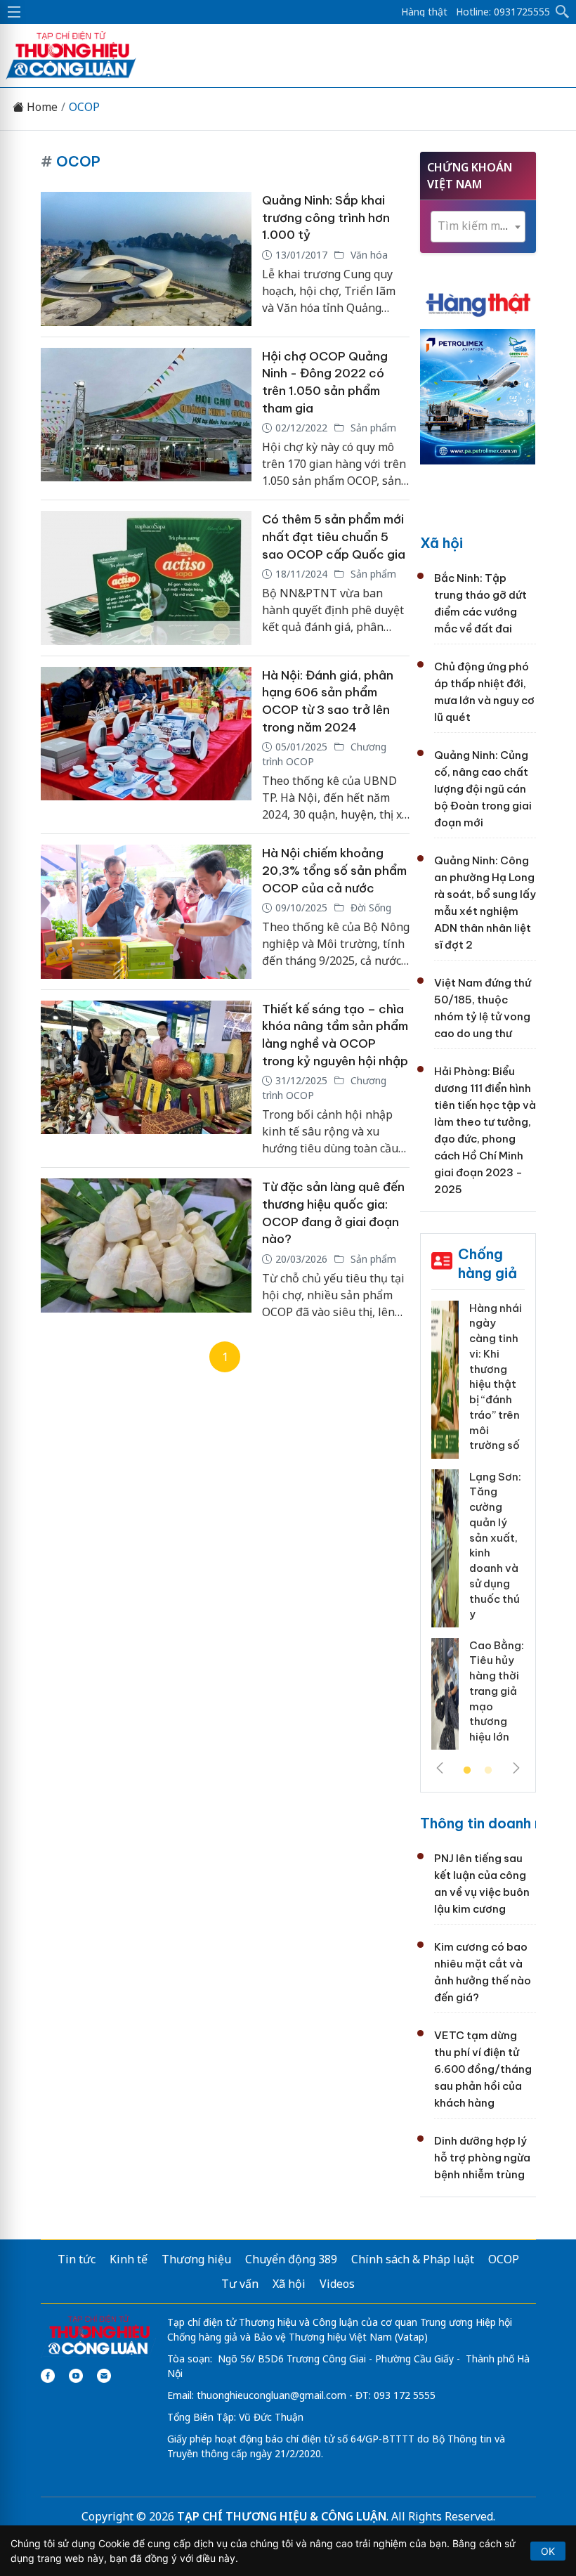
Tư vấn (240, 2284)
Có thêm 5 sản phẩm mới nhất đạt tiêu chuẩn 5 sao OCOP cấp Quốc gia (334, 536)
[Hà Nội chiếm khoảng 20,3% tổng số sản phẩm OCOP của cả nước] (146, 912)
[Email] (104, 2376)
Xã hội (441, 543)
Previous (440, 1768)
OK (548, 2551)
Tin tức (77, 2259)
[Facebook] (48, 2376)
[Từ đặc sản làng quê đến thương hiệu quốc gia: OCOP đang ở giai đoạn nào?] (146, 1249)
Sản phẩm (372, 428)
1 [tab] (467, 1771)
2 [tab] (488, 1771)
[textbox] (478, 226)
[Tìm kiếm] (563, 12)
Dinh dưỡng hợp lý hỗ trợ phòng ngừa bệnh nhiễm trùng (482, 2158)
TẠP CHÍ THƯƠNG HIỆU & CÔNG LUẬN (282, 2516)
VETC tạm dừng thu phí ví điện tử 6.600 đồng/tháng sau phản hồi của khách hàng (483, 2069)
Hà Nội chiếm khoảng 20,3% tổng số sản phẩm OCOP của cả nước (334, 870)
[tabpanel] (478, 1531)
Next (516, 1768)
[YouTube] (76, 2376)
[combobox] (478, 227)
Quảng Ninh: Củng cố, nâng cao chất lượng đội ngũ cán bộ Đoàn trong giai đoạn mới (483, 789)
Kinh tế (129, 2259)
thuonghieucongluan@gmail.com (271, 2395)
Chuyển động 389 (291, 2259)
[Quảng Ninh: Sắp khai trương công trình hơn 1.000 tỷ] (146, 259)
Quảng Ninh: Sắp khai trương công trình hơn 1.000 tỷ (326, 217)
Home (41, 107)
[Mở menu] (14, 12)
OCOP (84, 107)
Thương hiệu (196, 2259)
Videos (337, 2284)
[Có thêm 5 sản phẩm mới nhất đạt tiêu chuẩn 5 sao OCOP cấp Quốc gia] (146, 578)
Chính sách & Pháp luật (413, 2259)
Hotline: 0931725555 (503, 12)
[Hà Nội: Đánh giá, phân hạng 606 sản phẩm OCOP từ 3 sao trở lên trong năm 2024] (146, 745)
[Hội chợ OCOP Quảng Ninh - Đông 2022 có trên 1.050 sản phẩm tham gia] (146, 419)
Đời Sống (369, 908)
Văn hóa (368, 255)
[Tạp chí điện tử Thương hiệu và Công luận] (99, 2336)
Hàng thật (424, 12)
